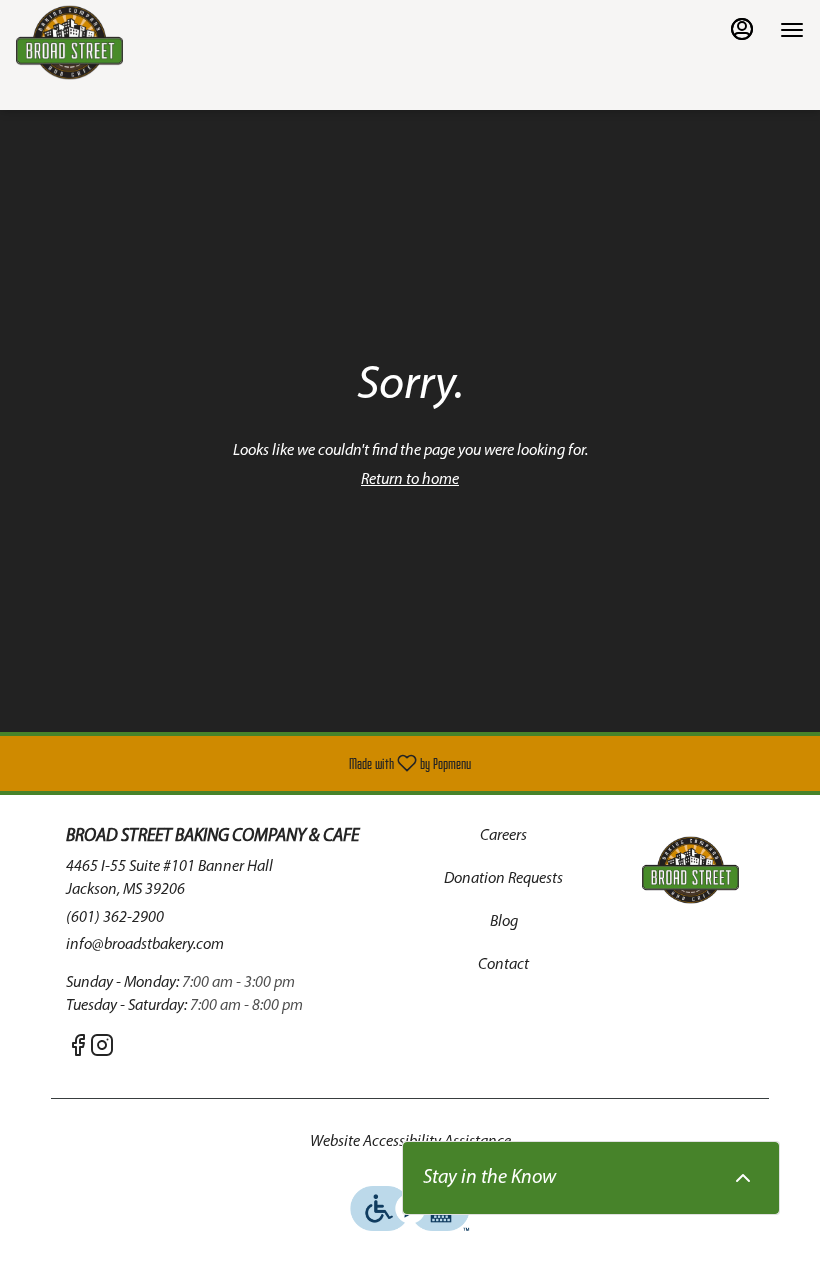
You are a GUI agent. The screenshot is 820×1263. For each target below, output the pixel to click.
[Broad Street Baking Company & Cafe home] (106, 42)
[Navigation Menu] (792, 30)
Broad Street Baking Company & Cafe (690, 870)
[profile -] (742, 29)
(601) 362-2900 (115, 918)
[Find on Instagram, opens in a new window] (102, 1051)
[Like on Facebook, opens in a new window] (78, 1051)
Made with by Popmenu (243, 763)
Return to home (410, 480)
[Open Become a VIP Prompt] (743, 1178)
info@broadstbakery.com (145, 945)
